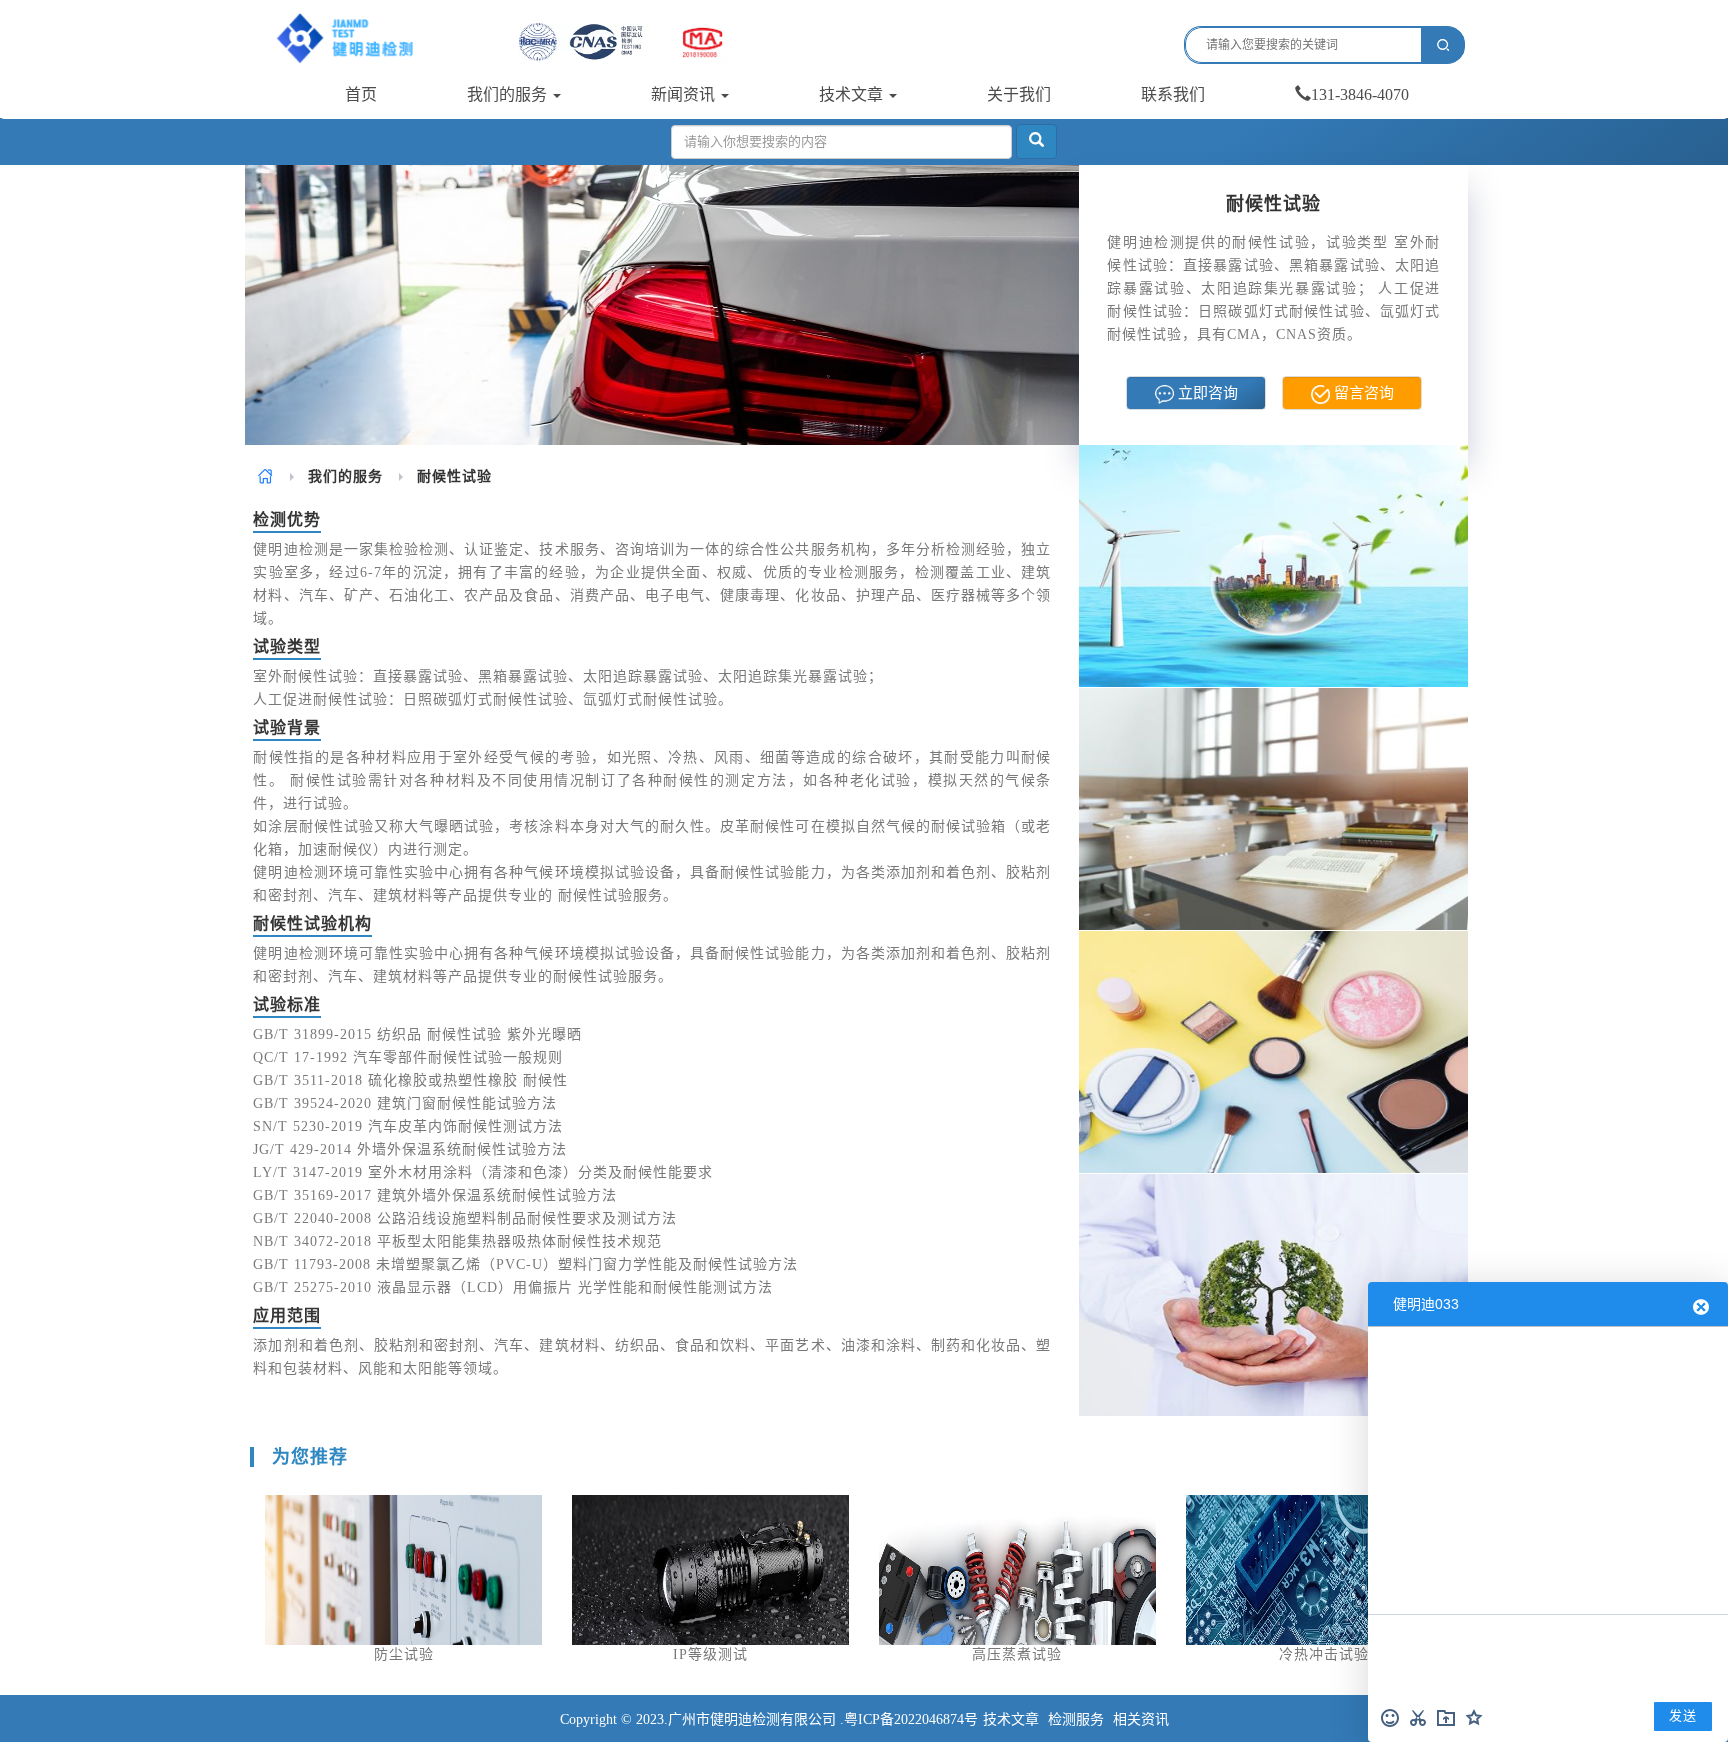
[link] (265, 476)
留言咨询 (1362, 393)
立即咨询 (1206, 393)
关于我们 (1019, 94)
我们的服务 (509, 94)
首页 (361, 94)
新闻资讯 (685, 94)
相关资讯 (1141, 1719)
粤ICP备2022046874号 (911, 1719)
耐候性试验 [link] (454, 476)
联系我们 (1173, 94)
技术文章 (853, 94)
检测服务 (1076, 1719)
